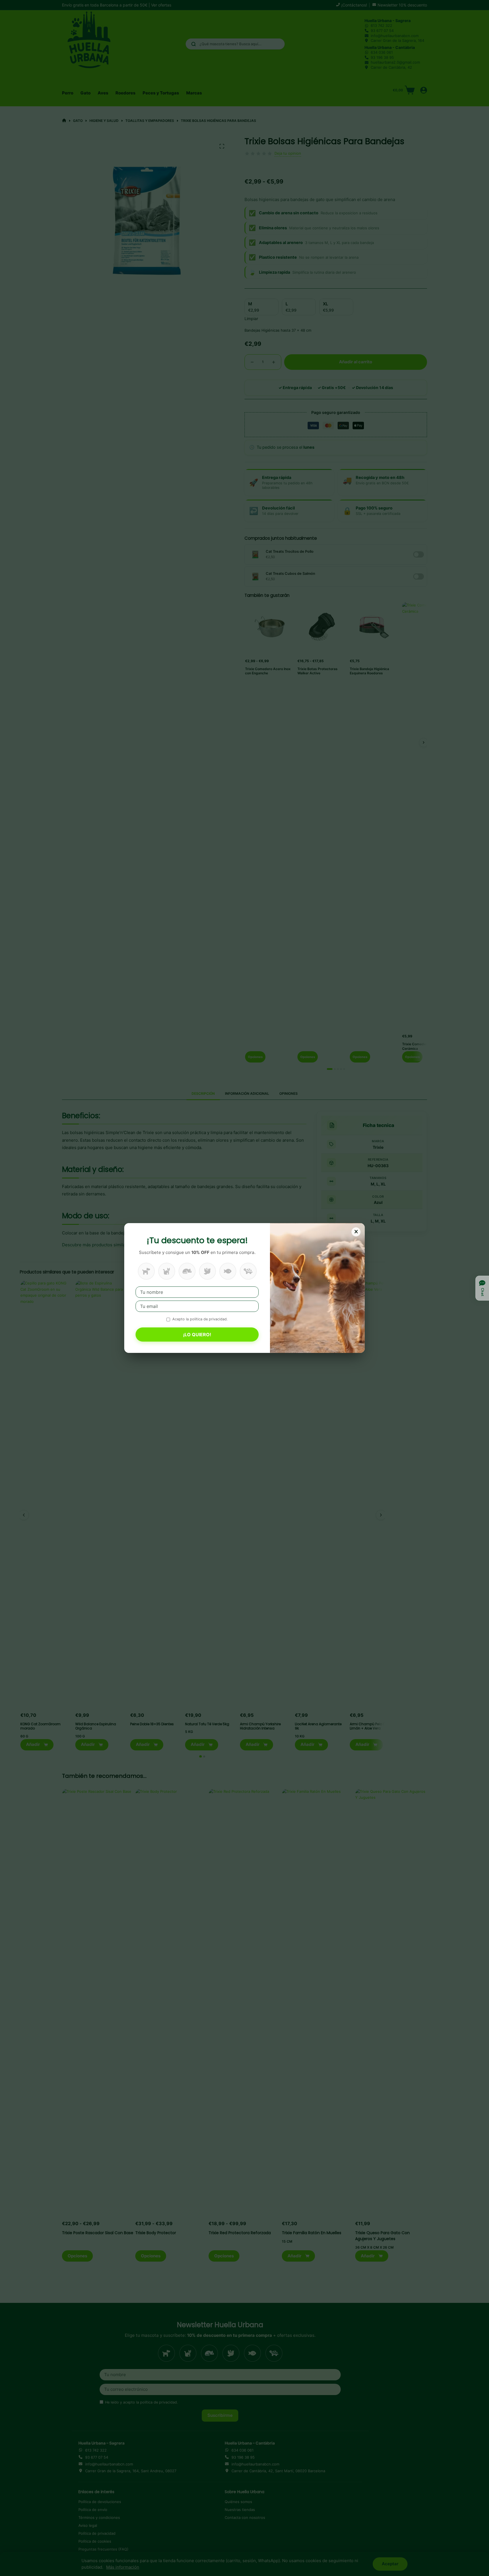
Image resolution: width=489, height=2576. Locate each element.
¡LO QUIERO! (197, 1335)
